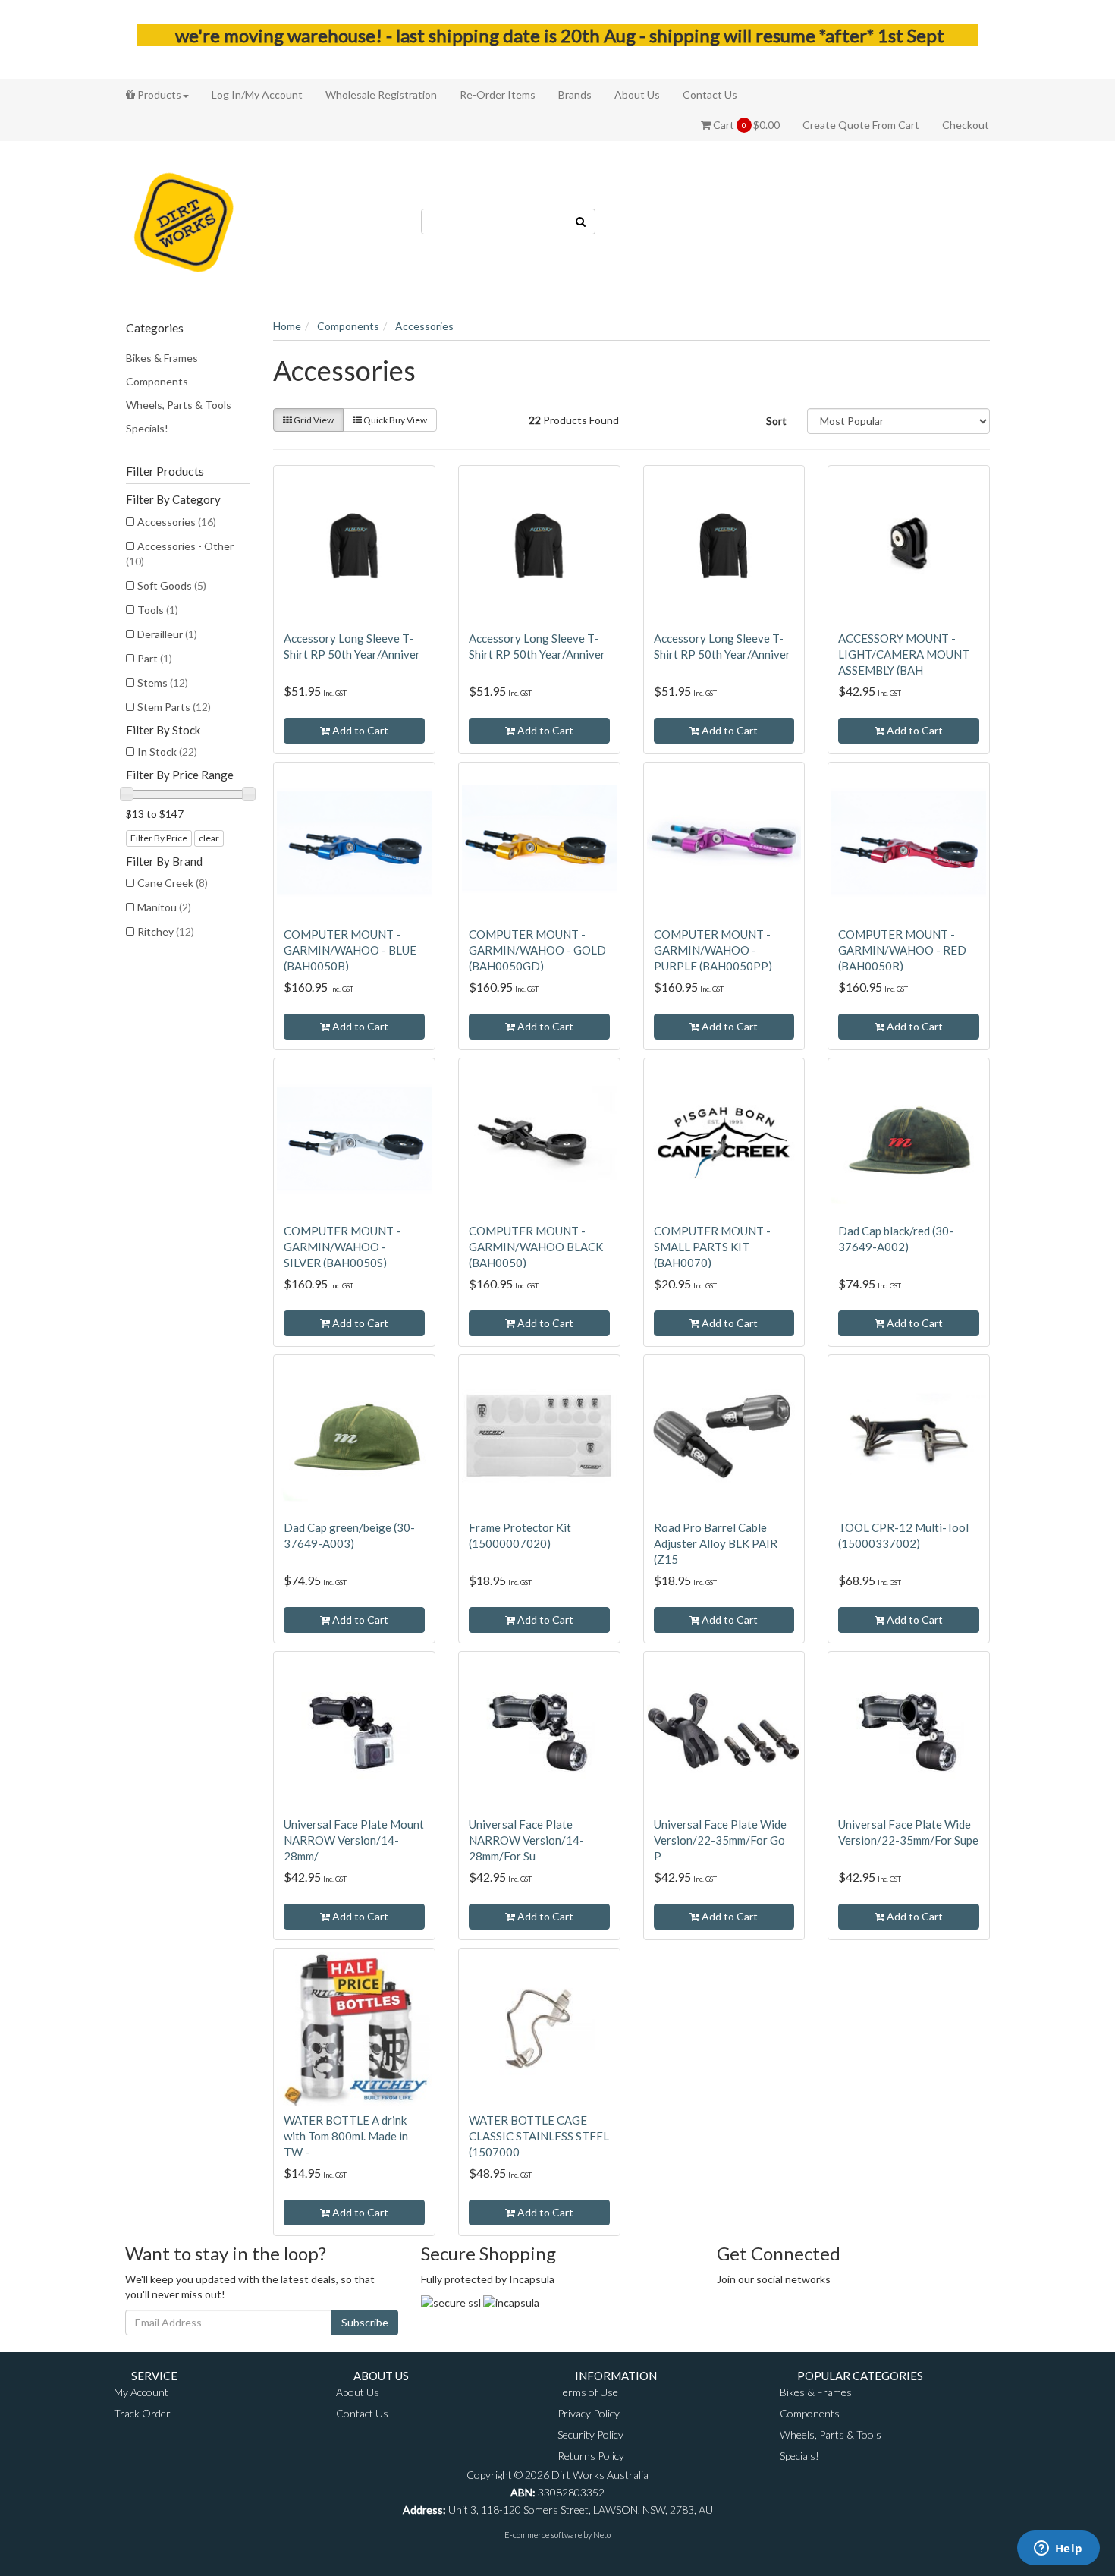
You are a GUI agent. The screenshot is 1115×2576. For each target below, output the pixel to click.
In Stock (167, 752)
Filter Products (165, 471)
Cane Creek (173, 883)
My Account (141, 2392)
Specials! (147, 428)
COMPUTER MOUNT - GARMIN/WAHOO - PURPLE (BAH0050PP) (713, 950)
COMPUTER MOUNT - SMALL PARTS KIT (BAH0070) (712, 1247)
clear (209, 838)
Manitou (164, 907)
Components (157, 381)
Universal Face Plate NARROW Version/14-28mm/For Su (526, 1840)
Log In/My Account (257, 94)
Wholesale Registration (381, 94)
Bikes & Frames (162, 358)
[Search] (581, 222)
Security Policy (590, 2434)
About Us (637, 94)
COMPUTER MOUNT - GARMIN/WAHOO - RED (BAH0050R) (902, 950)
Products (158, 94)
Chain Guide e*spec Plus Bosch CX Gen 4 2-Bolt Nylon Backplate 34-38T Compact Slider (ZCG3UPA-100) (145, 2507)
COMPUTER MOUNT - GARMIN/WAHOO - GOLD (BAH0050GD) (537, 950)
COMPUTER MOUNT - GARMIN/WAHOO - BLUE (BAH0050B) (350, 950)
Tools (158, 610)
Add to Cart (359, 730)
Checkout (966, 125)
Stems (163, 683)
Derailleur (167, 634)
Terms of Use (588, 2392)
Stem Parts (174, 707)
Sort (776, 421)
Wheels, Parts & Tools (179, 405)
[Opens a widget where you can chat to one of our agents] (1058, 2549)
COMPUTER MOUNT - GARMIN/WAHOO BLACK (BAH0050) (536, 1247)
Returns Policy (591, 2456)
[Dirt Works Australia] (184, 220)
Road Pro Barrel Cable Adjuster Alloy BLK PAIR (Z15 (716, 1543)
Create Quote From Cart (861, 125)
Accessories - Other (180, 554)
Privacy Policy (589, 2413)
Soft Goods (172, 585)
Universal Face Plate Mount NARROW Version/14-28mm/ (354, 1840)
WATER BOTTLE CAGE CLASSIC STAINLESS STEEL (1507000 (539, 2136)
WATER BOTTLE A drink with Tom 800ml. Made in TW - (346, 2136)
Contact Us (710, 94)
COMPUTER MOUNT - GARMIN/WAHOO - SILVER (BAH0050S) (342, 1247)
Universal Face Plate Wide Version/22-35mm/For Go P (720, 1840)
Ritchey (166, 931)
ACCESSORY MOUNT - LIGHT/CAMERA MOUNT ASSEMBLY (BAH (904, 654)
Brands (575, 94)
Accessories (177, 522)
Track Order (142, 2413)
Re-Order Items (498, 94)
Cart (745, 125)
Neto (602, 2535)
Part (155, 658)
